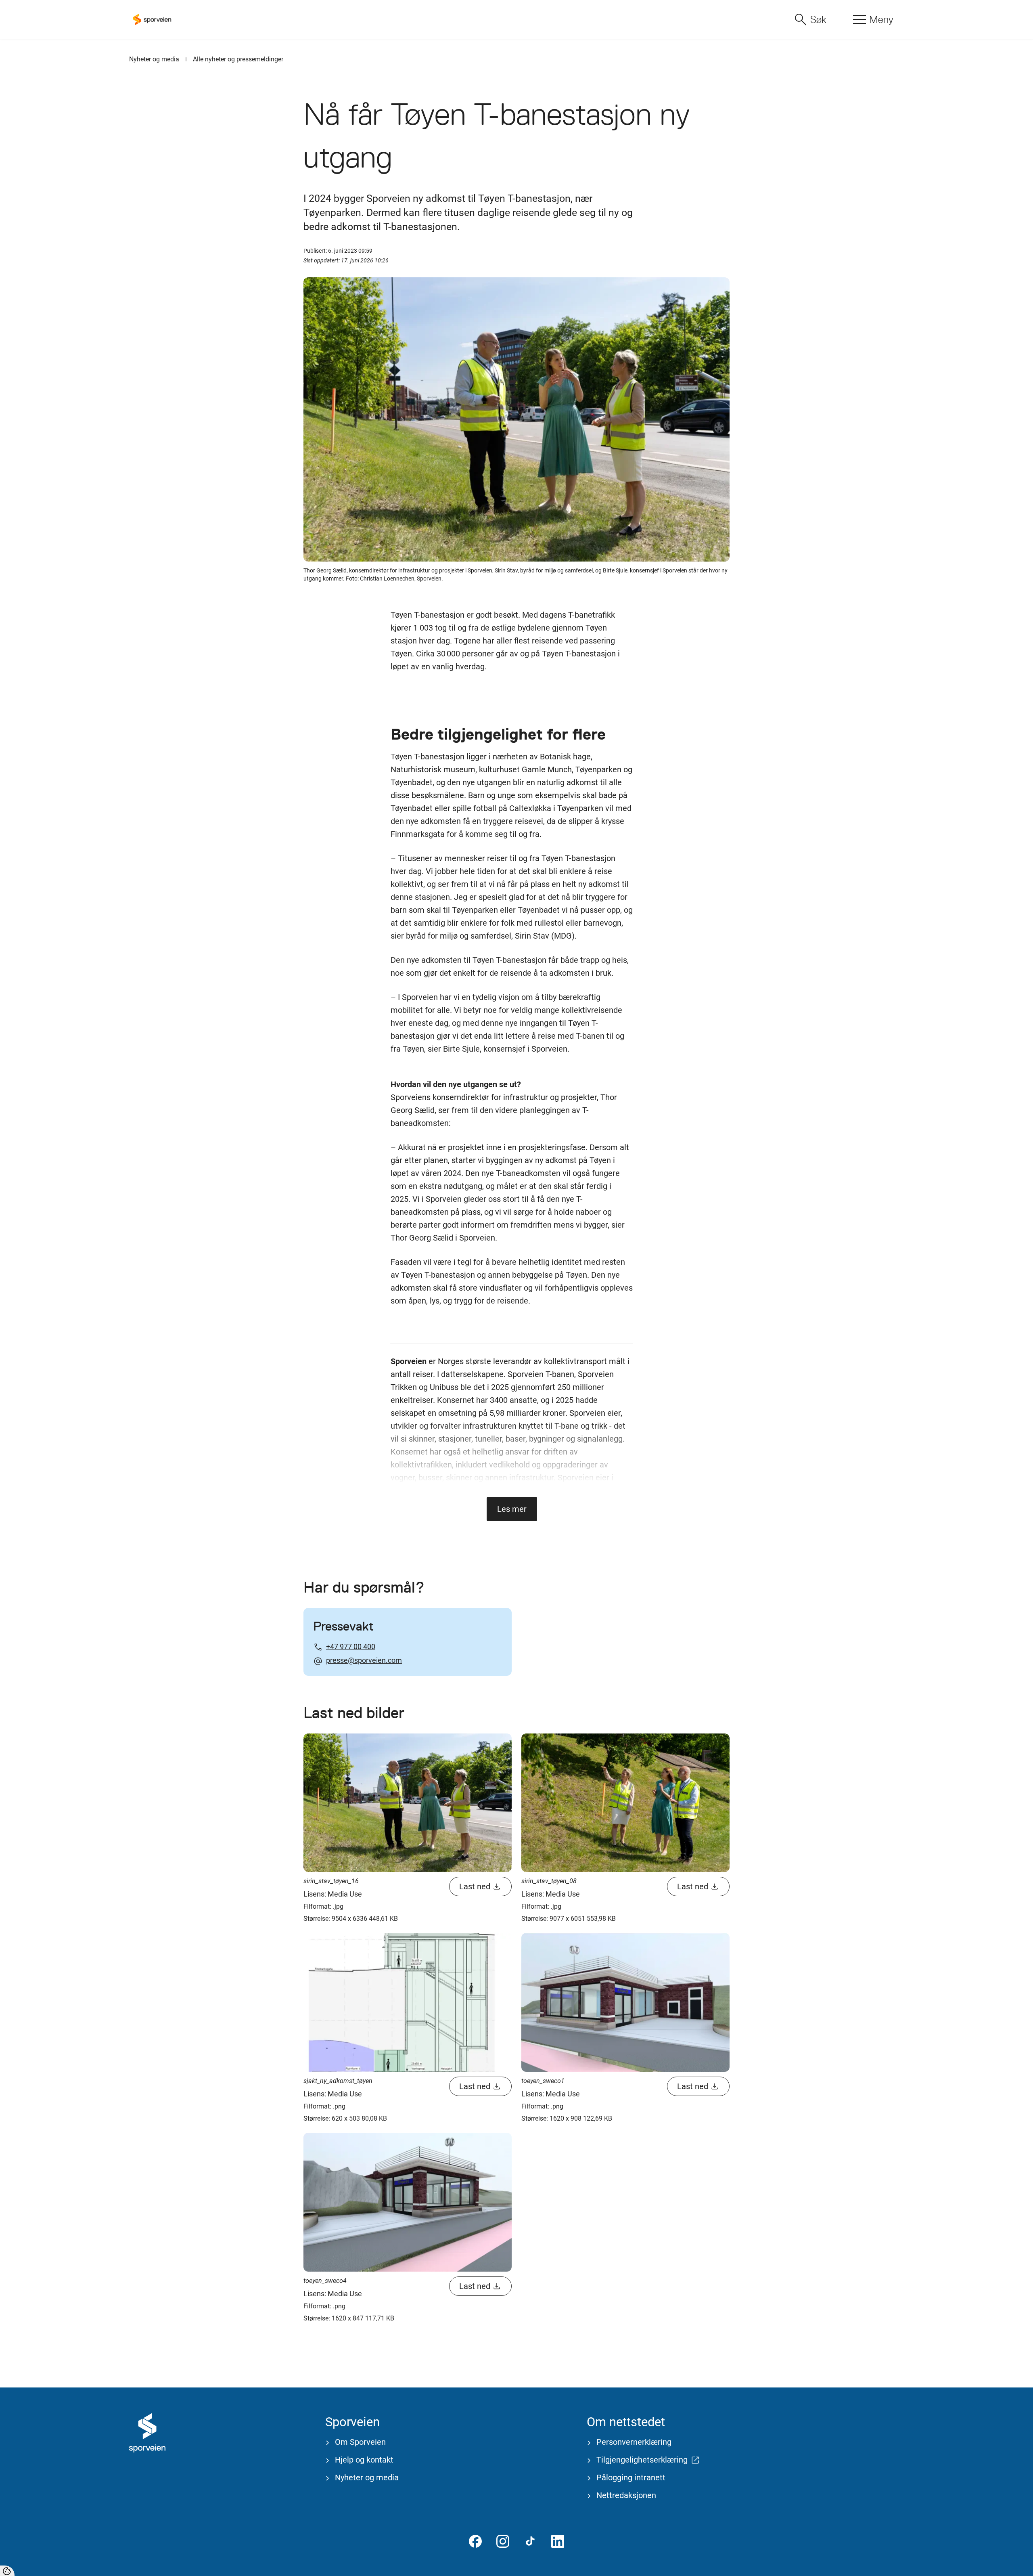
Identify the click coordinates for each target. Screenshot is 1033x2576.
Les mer (512, 1509)
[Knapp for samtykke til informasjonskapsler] (7, 2571)
